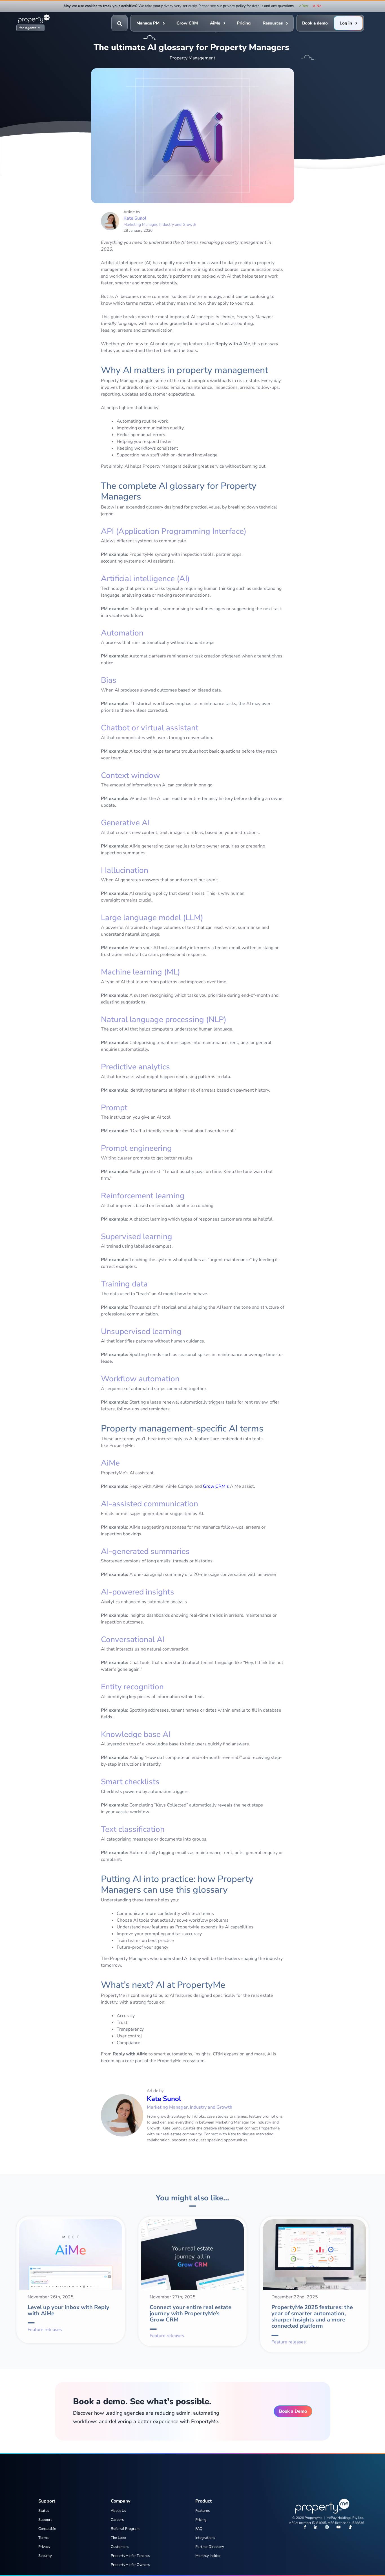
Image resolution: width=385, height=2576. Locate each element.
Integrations (205, 2538)
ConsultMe (47, 2529)
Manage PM (148, 23)
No (319, 6)
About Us (118, 2511)
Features (203, 2511)
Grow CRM (187, 23)
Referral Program (125, 2529)
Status (44, 2511)
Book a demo (315, 23)
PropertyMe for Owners (130, 2565)
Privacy (44, 2547)
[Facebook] (305, 2528)
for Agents (28, 28)
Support (45, 2520)
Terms (43, 2538)
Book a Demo (293, 2411)
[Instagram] (327, 2528)
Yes (305, 6)
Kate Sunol (135, 218)
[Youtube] (338, 2528)
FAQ (199, 2529)
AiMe (215, 23)
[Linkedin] (316, 2528)
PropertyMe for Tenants (130, 2556)
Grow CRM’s (216, 1486)
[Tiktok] (350, 2528)
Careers (117, 2520)
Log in (346, 23)
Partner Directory (210, 2547)
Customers (120, 2547)
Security (45, 2556)
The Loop (118, 2538)
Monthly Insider (208, 2556)
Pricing (244, 23)
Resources (273, 23)
